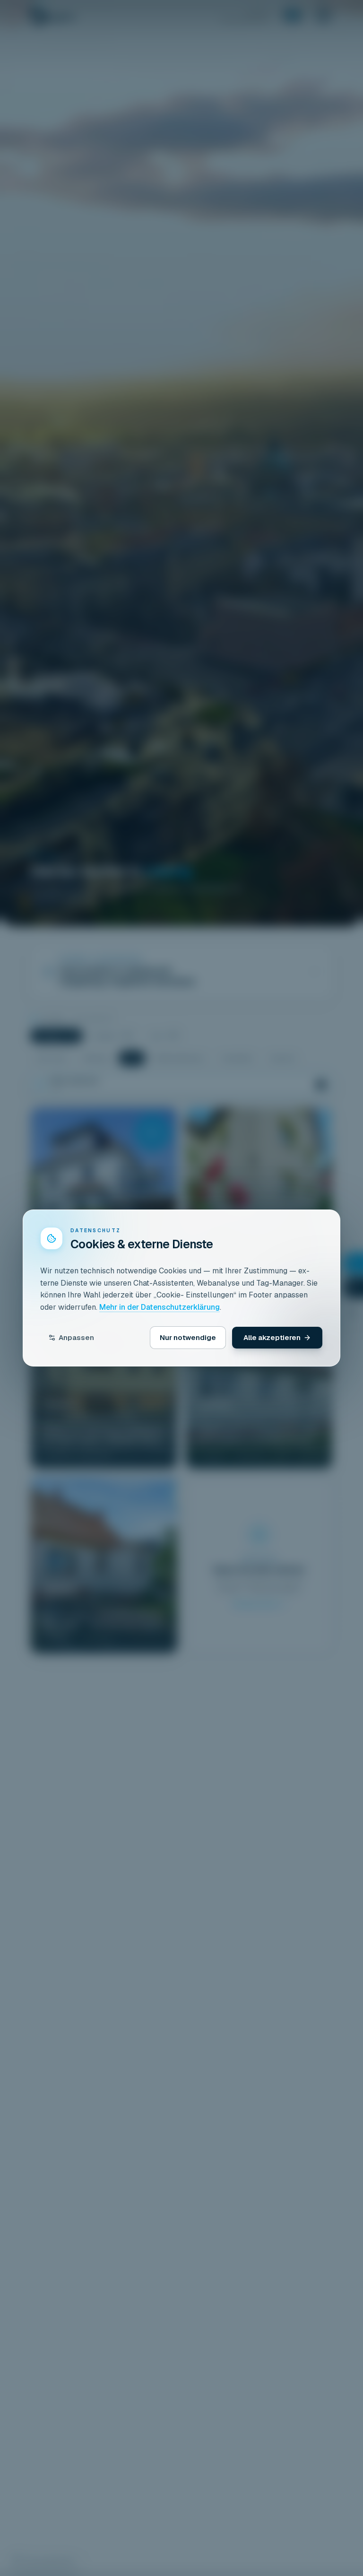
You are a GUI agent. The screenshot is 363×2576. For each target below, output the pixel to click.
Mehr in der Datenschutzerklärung (160, 1307)
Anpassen (76, 1337)
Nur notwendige (188, 1337)
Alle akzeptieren (272, 1337)
